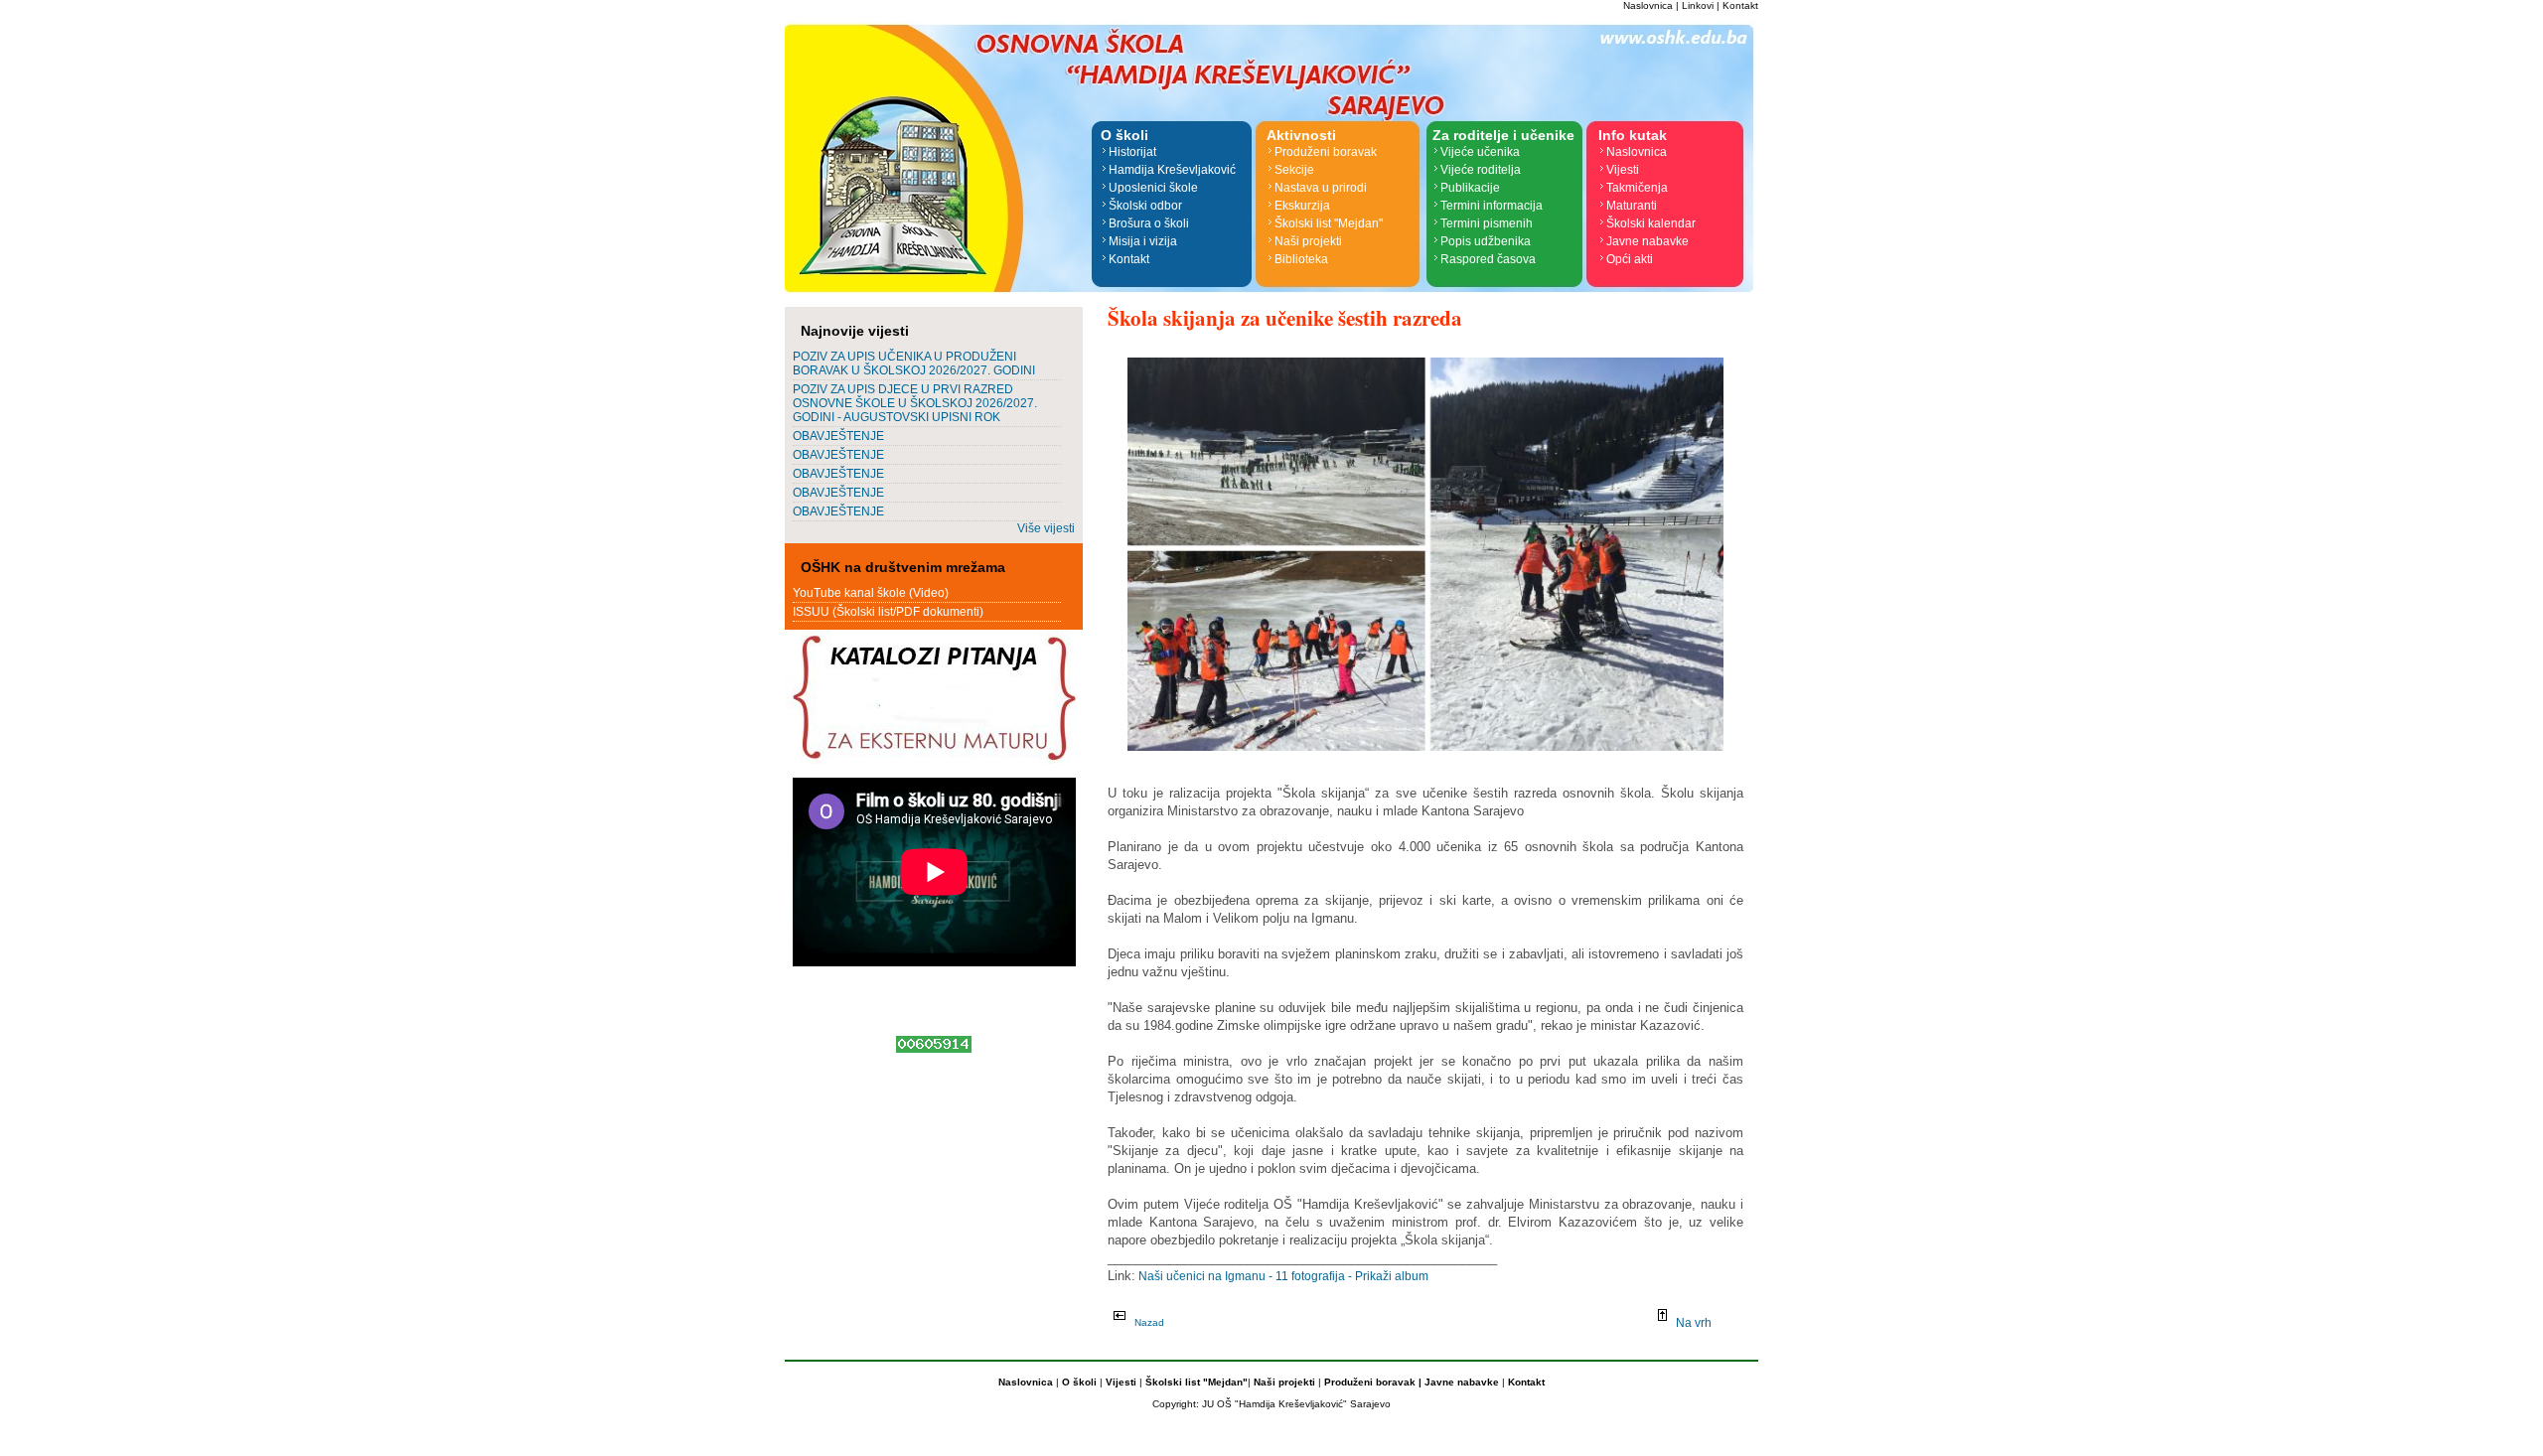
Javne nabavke (1647, 241)
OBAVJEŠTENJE (838, 436)
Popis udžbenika (1486, 241)
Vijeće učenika (1480, 152)
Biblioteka (1301, 259)
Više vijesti (1046, 528)
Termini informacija (1492, 206)
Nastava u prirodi (1321, 188)
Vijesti (1623, 170)
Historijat (1132, 152)
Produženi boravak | (1371, 1382)
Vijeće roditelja (1481, 170)
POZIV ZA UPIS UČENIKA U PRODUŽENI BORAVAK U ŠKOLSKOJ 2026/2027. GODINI (914, 364)
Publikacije (1470, 188)
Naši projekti (1308, 241)
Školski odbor (1145, 206)
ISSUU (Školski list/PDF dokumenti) (888, 612)
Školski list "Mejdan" (1329, 223)
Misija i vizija (1143, 241)
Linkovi (1698, 5)
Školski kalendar (1651, 223)
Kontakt (1740, 5)
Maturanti (1632, 206)
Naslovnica (1648, 5)
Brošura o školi (1149, 223)
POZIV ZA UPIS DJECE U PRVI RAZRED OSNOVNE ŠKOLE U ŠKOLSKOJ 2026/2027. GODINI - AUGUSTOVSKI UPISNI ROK (915, 403)
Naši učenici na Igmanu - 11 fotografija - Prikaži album (1282, 1276)
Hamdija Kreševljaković (1172, 170)
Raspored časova (1488, 259)
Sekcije (1294, 170)
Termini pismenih (1487, 223)
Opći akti (1630, 259)
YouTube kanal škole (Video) (871, 593)
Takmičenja (1637, 188)
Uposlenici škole (1153, 188)
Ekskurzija (1302, 206)
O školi (1081, 1382)
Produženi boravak (1326, 152)
